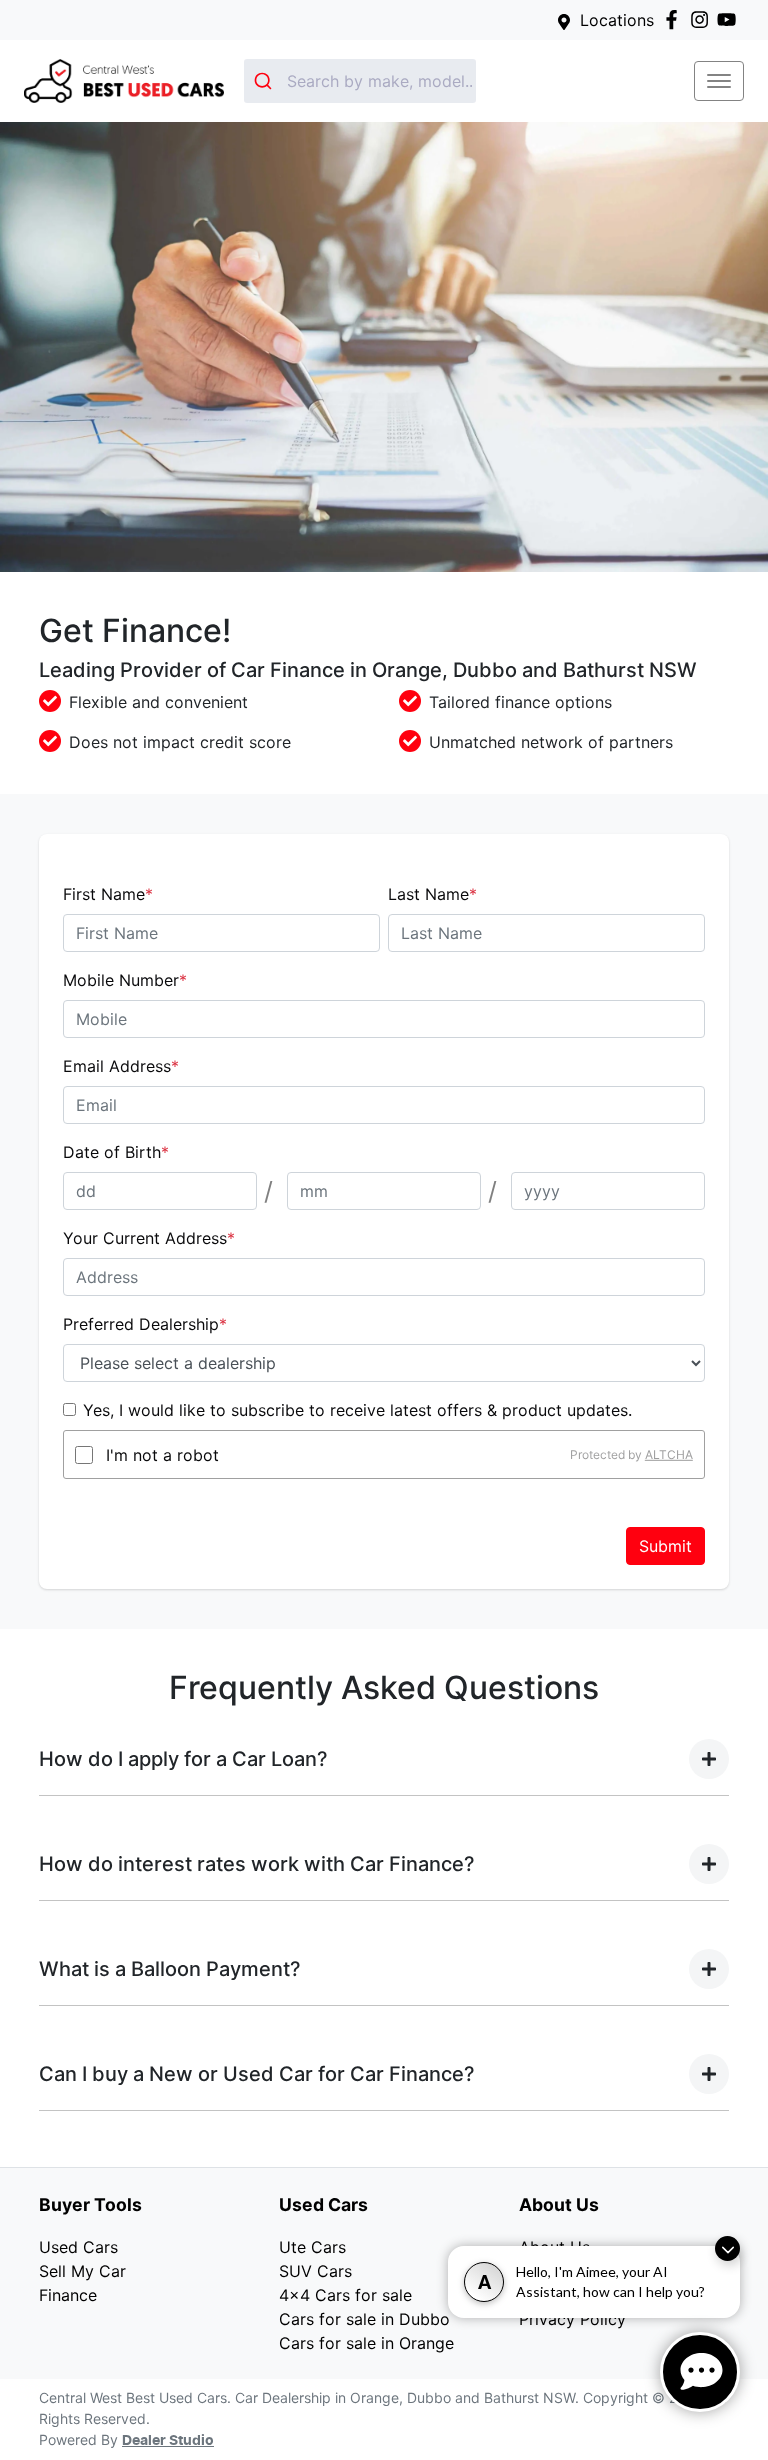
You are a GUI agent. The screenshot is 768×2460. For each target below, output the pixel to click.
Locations (617, 20)
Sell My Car (82, 2271)
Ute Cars (312, 2247)
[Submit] (265, 81)
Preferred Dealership (145, 1324)
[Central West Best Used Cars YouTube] (730, 19)
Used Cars (78, 2247)
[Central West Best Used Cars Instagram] (703, 19)
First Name (108, 894)
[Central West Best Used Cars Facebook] (675, 19)
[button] (719, 81)
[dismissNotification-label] (727, 2248)
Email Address (121, 1066)
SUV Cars (315, 2271)
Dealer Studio (168, 2441)
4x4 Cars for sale (345, 2295)
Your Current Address (149, 1238)
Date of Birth (116, 1152)
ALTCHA (669, 1454)
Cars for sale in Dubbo (364, 2319)
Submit (665, 1546)
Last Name (432, 894)
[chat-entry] (700, 2372)
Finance (68, 2295)
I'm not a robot (162, 1455)
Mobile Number (125, 980)
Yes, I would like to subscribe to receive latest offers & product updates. (357, 1410)
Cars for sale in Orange (366, 2343)
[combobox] (360, 81)
